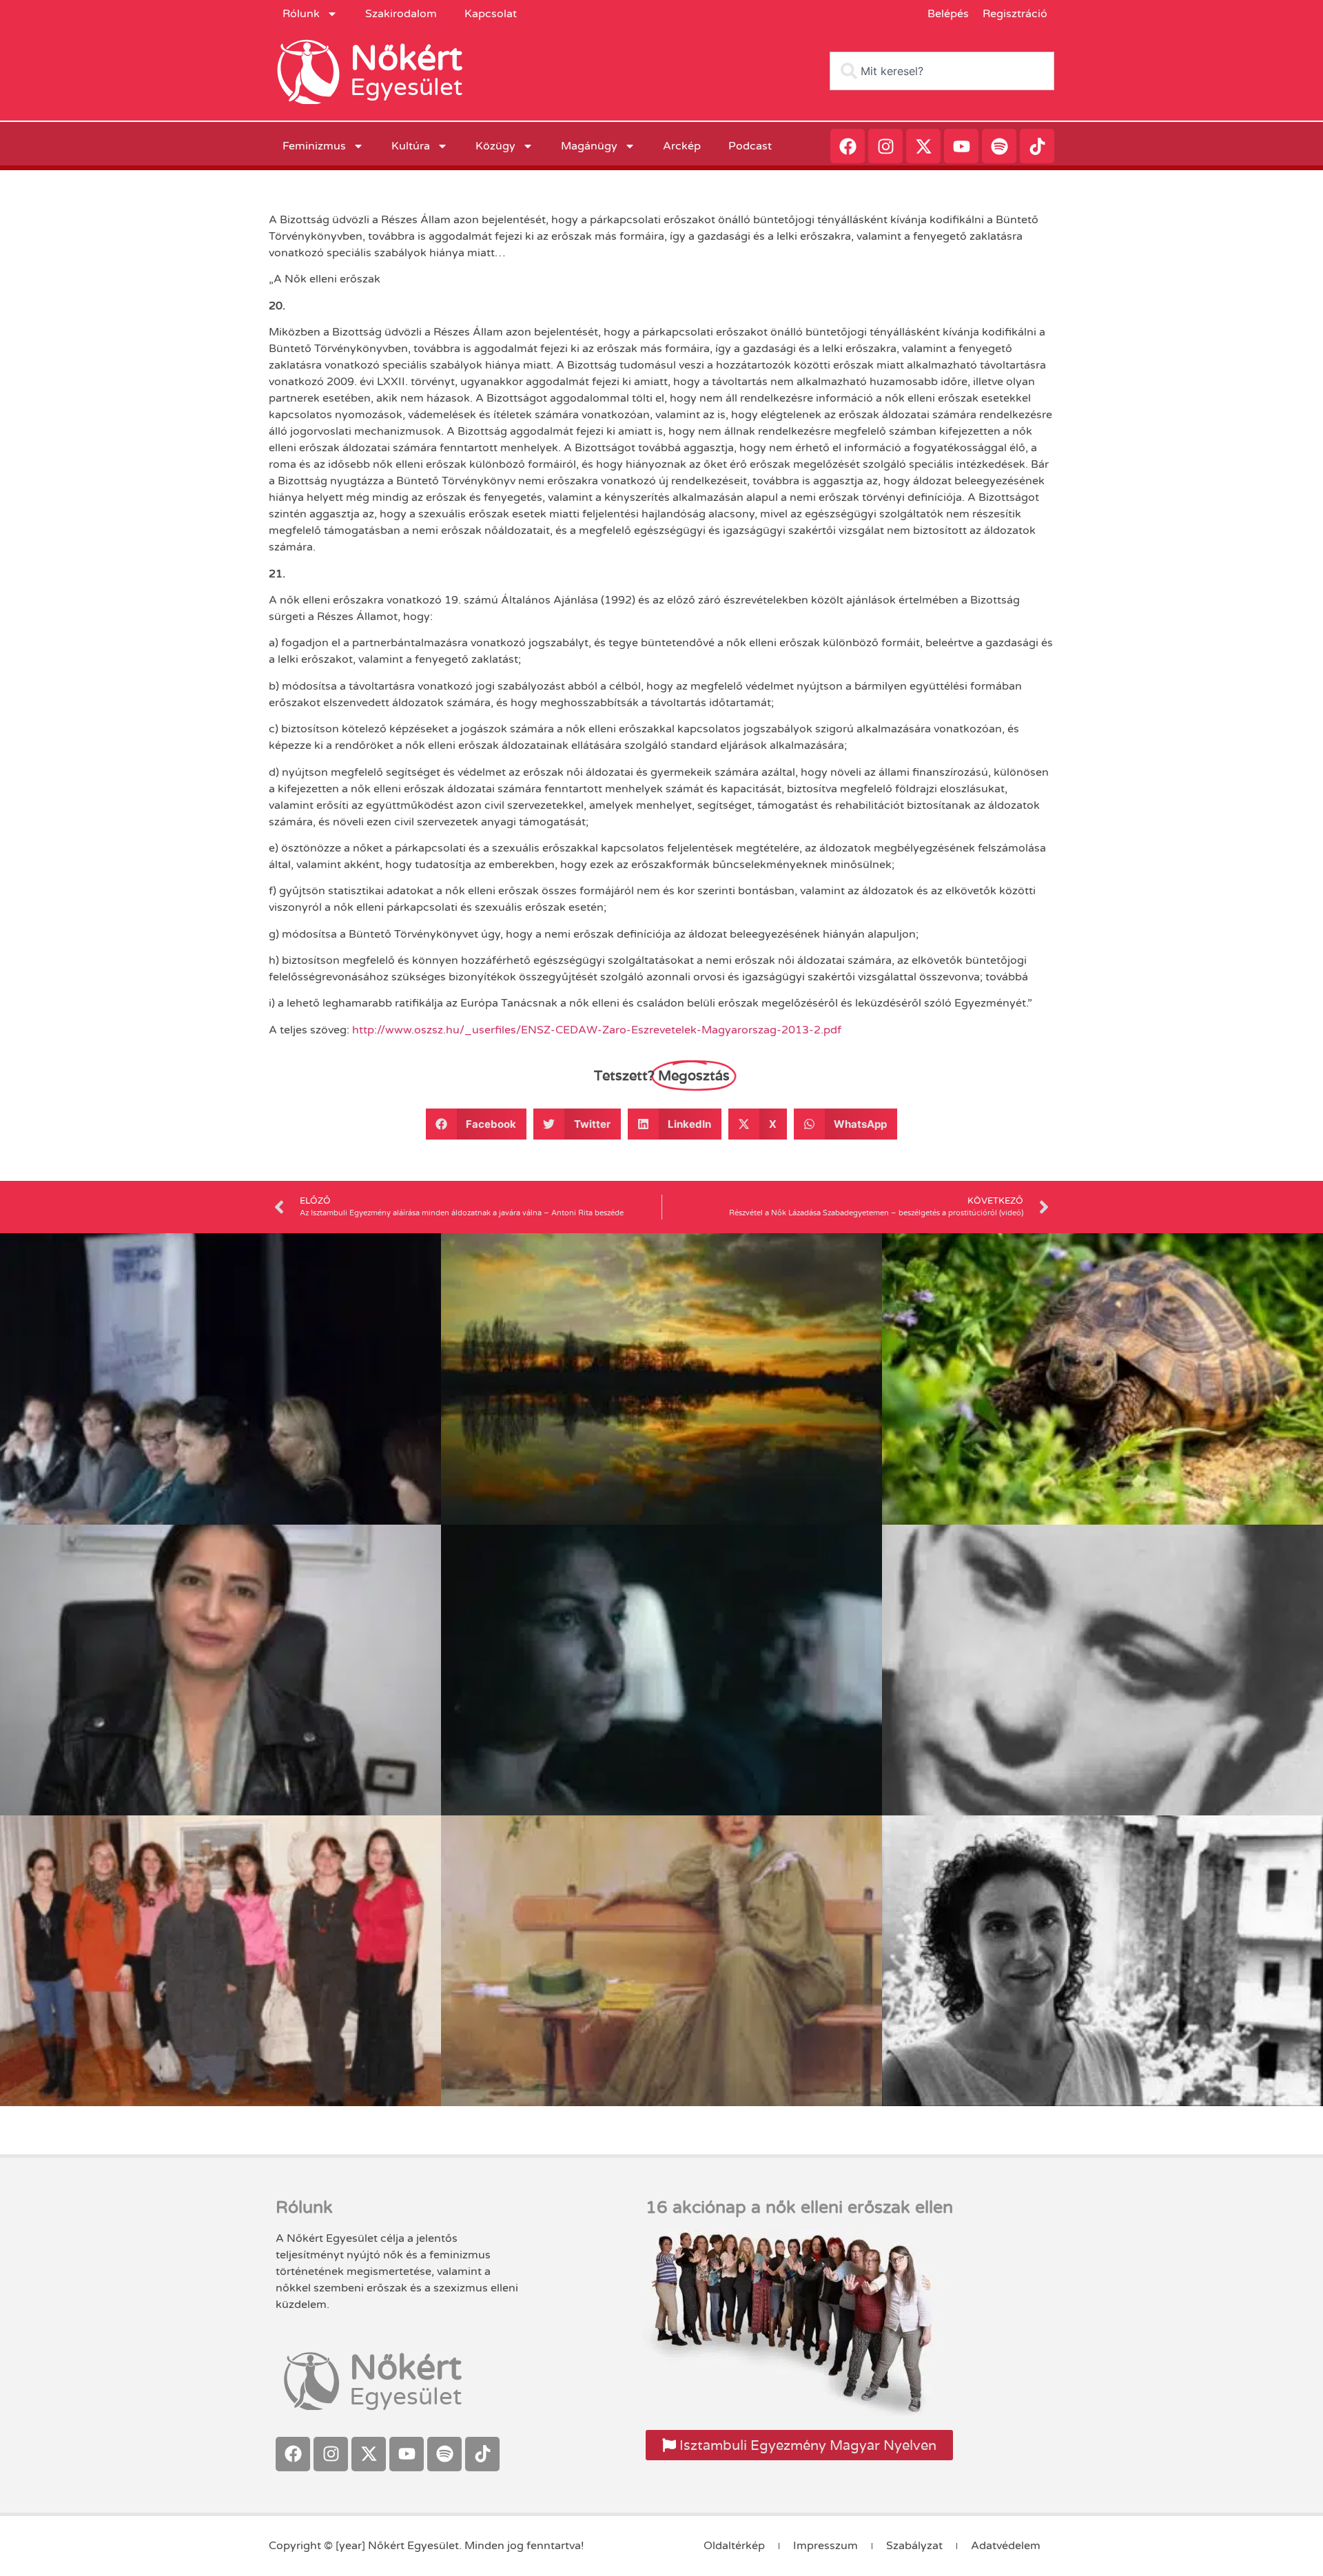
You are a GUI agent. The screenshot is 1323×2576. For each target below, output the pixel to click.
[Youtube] (961, 146)
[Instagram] (885, 146)
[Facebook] (848, 146)
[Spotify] (999, 146)
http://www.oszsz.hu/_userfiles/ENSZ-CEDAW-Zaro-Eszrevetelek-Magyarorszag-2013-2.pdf (597, 1030)
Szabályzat (914, 2546)
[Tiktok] (1037, 146)
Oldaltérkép (734, 2546)
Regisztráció (1015, 14)
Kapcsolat (491, 14)
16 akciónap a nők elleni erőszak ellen (799, 2207)
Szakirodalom (401, 14)
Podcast (750, 146)
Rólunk (301, 14)
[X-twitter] (923, 146)
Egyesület (406, 87)
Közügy (495, 146)
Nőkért (406, 59)
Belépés (948, 14)
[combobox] (942, 71)
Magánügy (589, 146)
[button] (476, 1124)
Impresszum (825, 2546)
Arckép (682, 146)
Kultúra (411, 146)
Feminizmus (314, 146)
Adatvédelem (1006, 2546)
